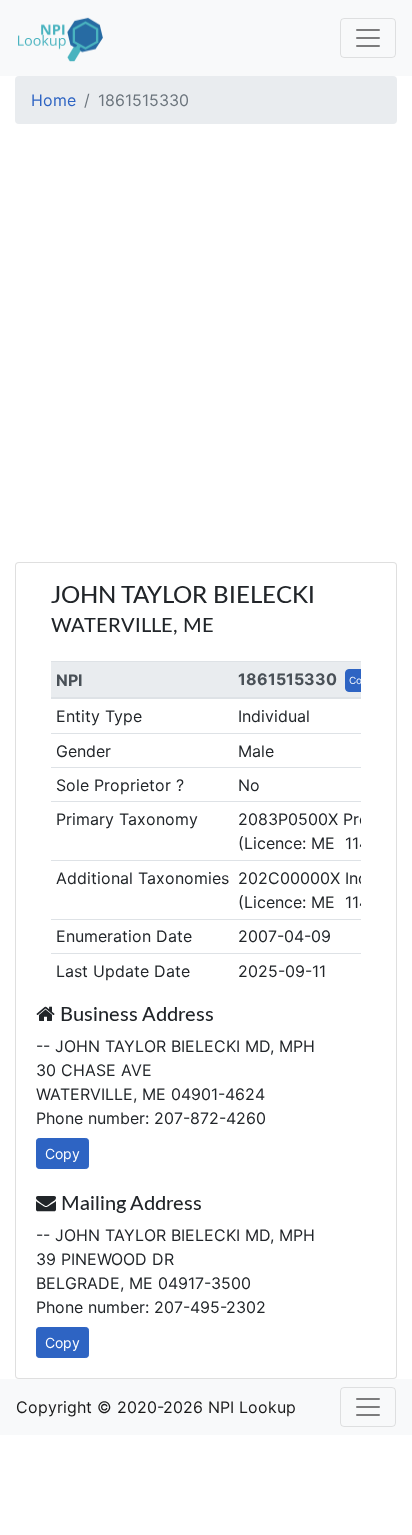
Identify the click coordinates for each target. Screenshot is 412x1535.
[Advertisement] (206, 346)
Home (53, 100)
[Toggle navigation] (368, 38)
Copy (62, 1153)
